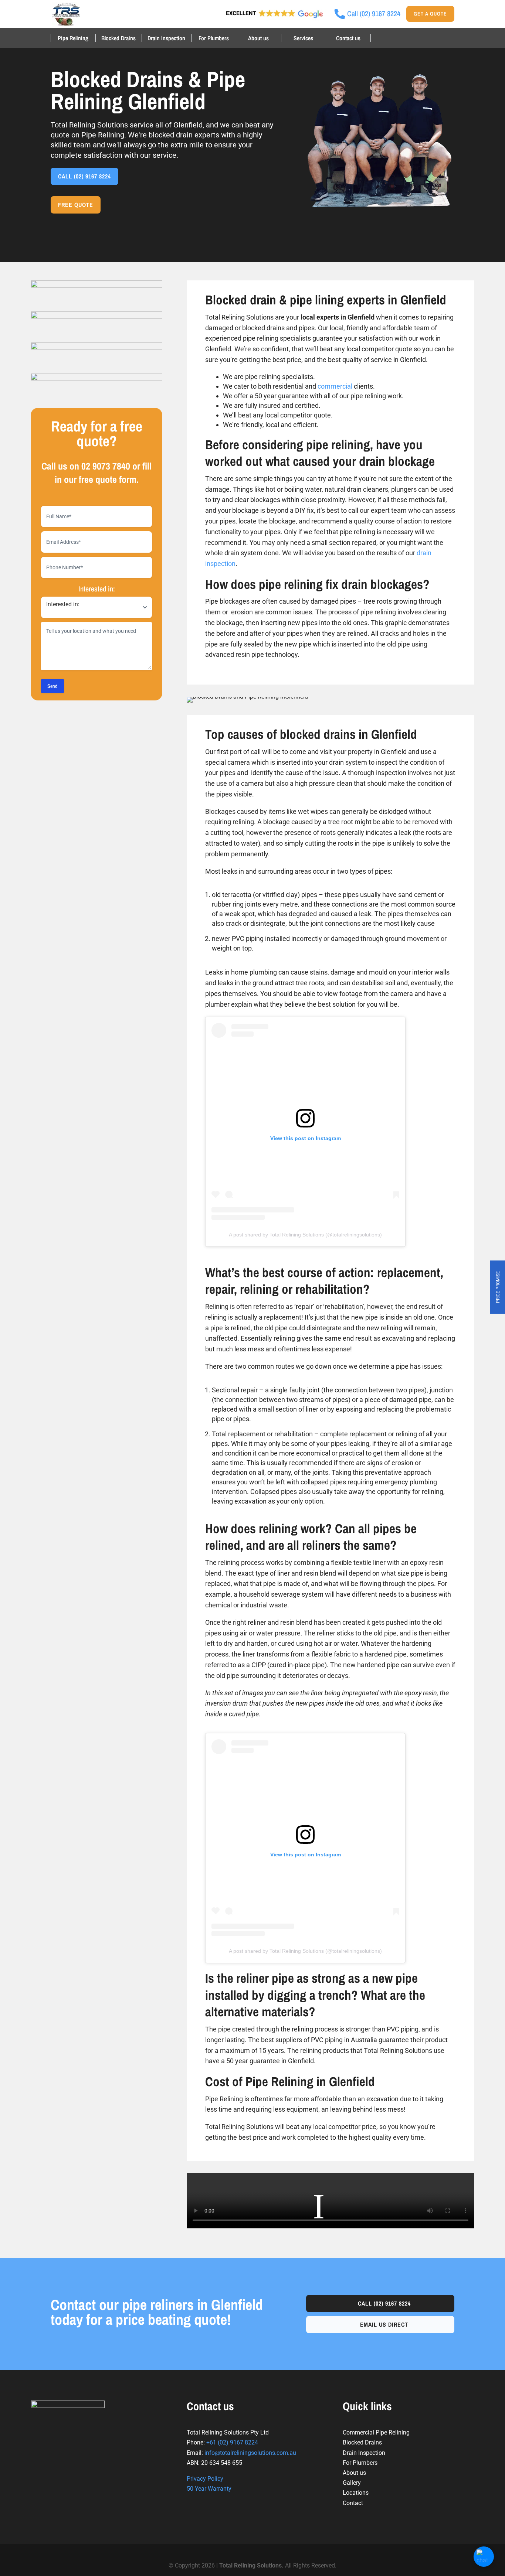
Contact (353, 2503)
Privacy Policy (205, 2479)
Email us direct (384, 2324)
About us (258, 38)
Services (303, 38)
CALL (84, 176)
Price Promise (498, 1287)
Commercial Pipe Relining (376, 2432)
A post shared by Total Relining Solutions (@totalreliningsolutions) (305, 1235)
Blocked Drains (118, 38)
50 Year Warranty (209, 2489)
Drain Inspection (166, 38)
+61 (232, 2442)
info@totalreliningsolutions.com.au (250, 2453)
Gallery (352, 2483)
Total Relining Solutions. (252, 2565)
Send (52, 686)
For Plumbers (214, 38)
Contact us (348, 38)
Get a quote (430, 14)
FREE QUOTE (76, 205)
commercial (335, 386)
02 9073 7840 (106, 466)
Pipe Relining (73, 38)
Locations (356, 2493)
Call (384, 2303)
